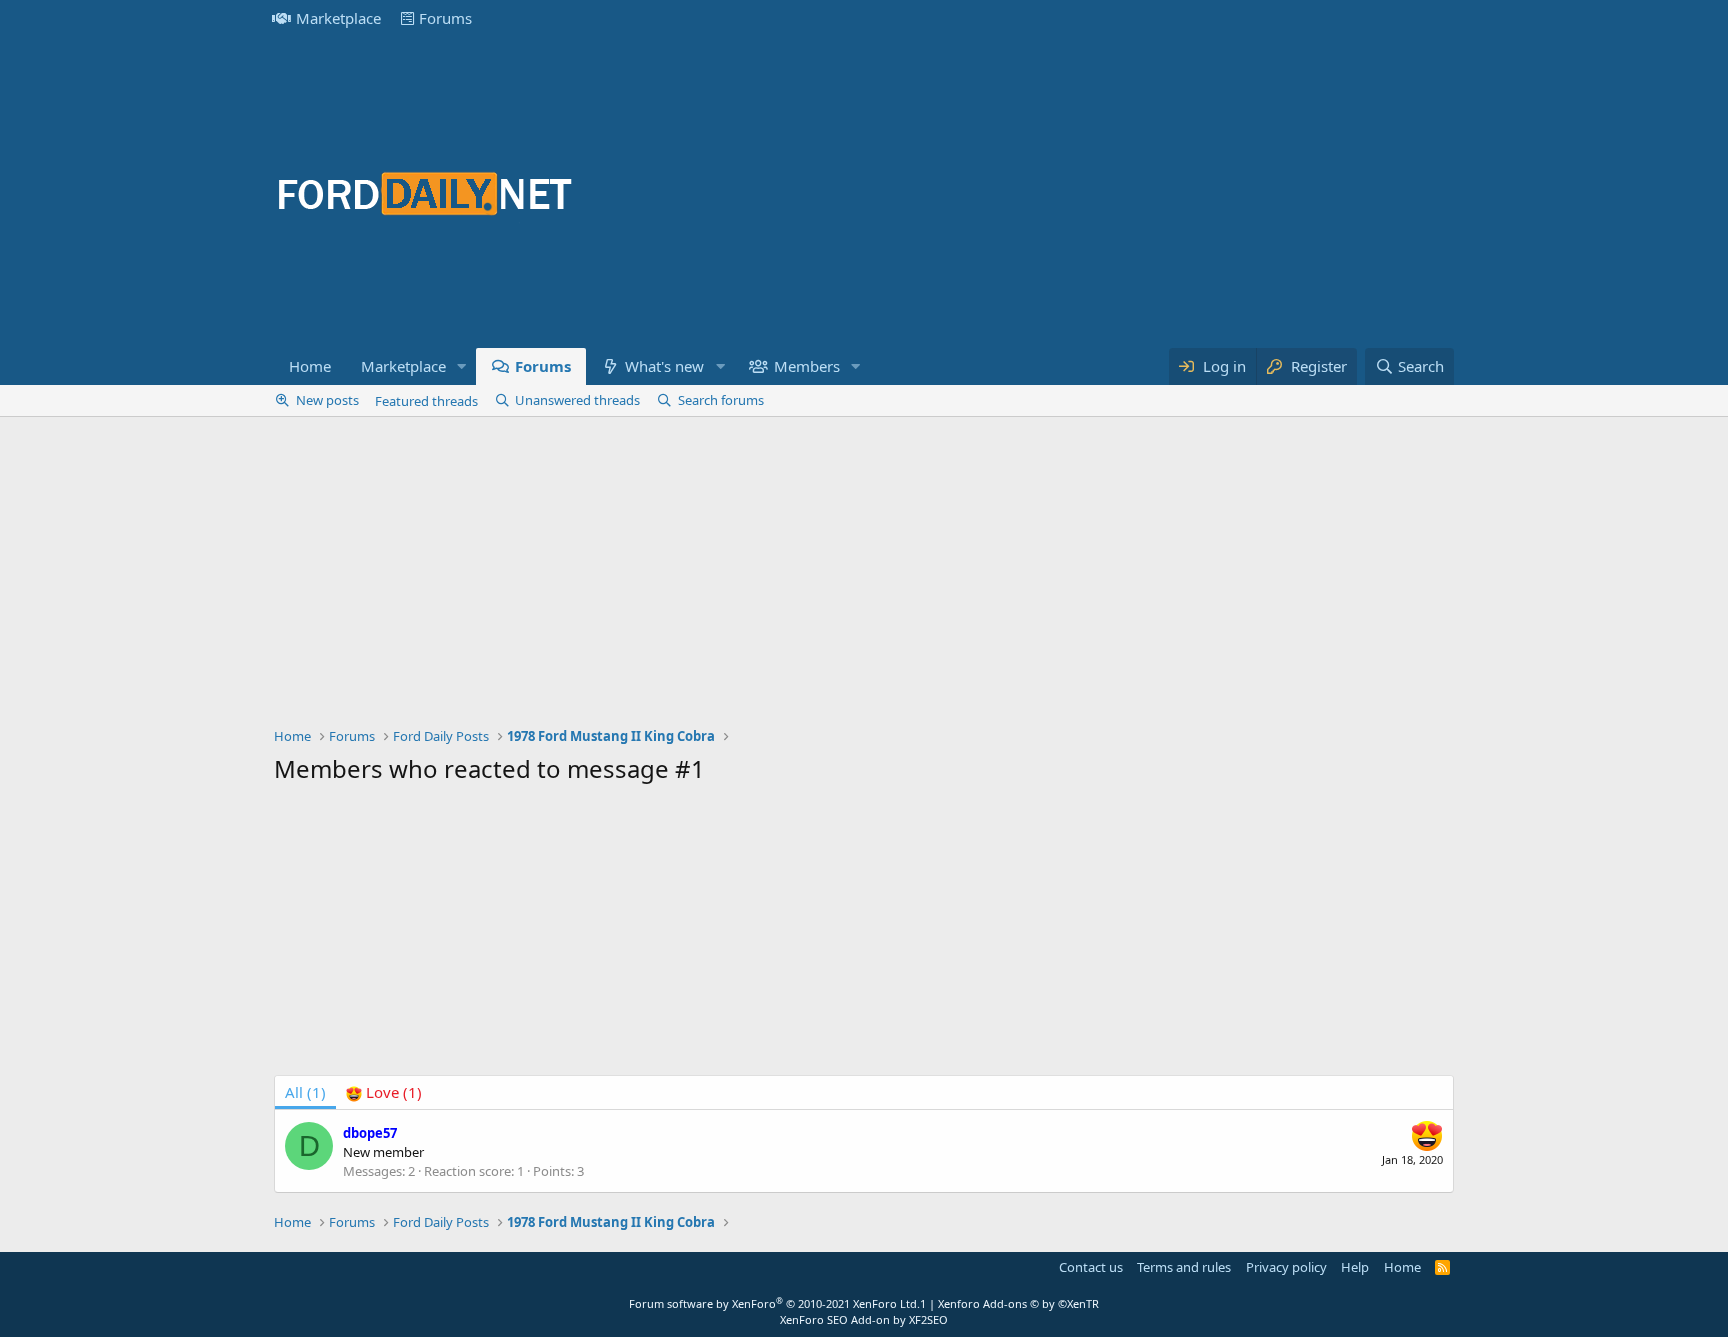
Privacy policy (1286, 1267)
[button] (462, 366)
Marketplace (338, 18)
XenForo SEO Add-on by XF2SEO (864, 1319)
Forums (445, 18)
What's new (664, 366)
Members (807, 366)
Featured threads (426, 401)
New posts (327, 400)
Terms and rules (1184, 1267)
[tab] (384, 1092)
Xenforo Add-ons (1018, 1303)
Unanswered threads (577, 400)
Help (1355, 1267)
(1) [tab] (305, 1092)
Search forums (721, 400)
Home (310, 366)
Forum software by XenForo (774, 1303)
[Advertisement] (1090, 192)
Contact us (1091, 1267)
